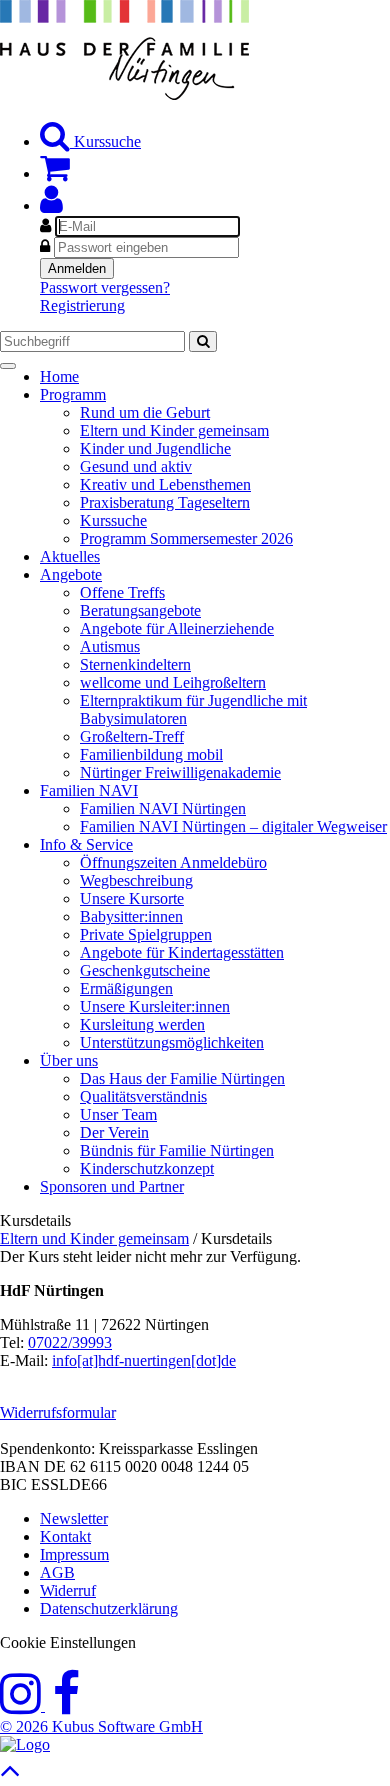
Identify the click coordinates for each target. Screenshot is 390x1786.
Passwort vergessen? (105, 287)
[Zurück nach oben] (10, 1775)
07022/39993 (70, 1342)
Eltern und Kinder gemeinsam (94, 1238)
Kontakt (65, 1536)
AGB (57, 1572)
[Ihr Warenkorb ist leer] (55, 173)
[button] (51, 205)
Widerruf (68, 1590)
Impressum (74, 1554)
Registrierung (82, 305)
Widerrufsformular (58, 1412)
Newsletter (74, 1518)
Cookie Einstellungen (68, 1642)
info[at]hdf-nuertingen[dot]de (144, 1360)
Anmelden (77, 268)
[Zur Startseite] (124, 94)
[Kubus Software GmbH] (25, 1744)
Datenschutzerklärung (109, 1608)
